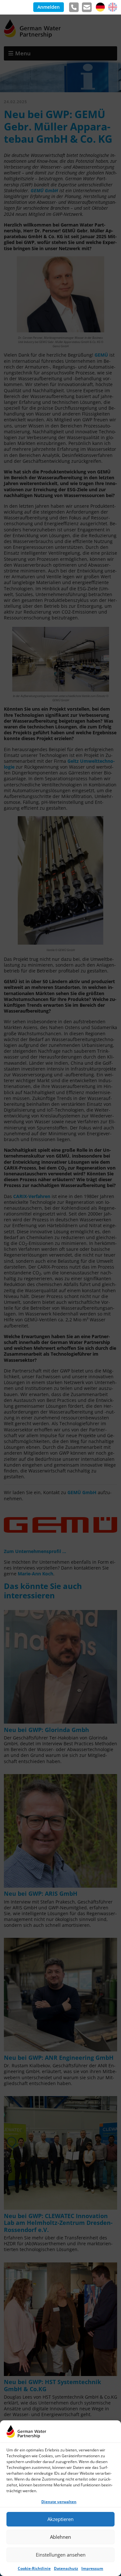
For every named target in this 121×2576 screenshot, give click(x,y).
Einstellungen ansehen (61, 2555)
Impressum (92, 2568)
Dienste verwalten (59, 2502)
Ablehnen (60, 2537)
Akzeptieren (60, 2519)
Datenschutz (66, 2568)
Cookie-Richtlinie (34, 2568)
